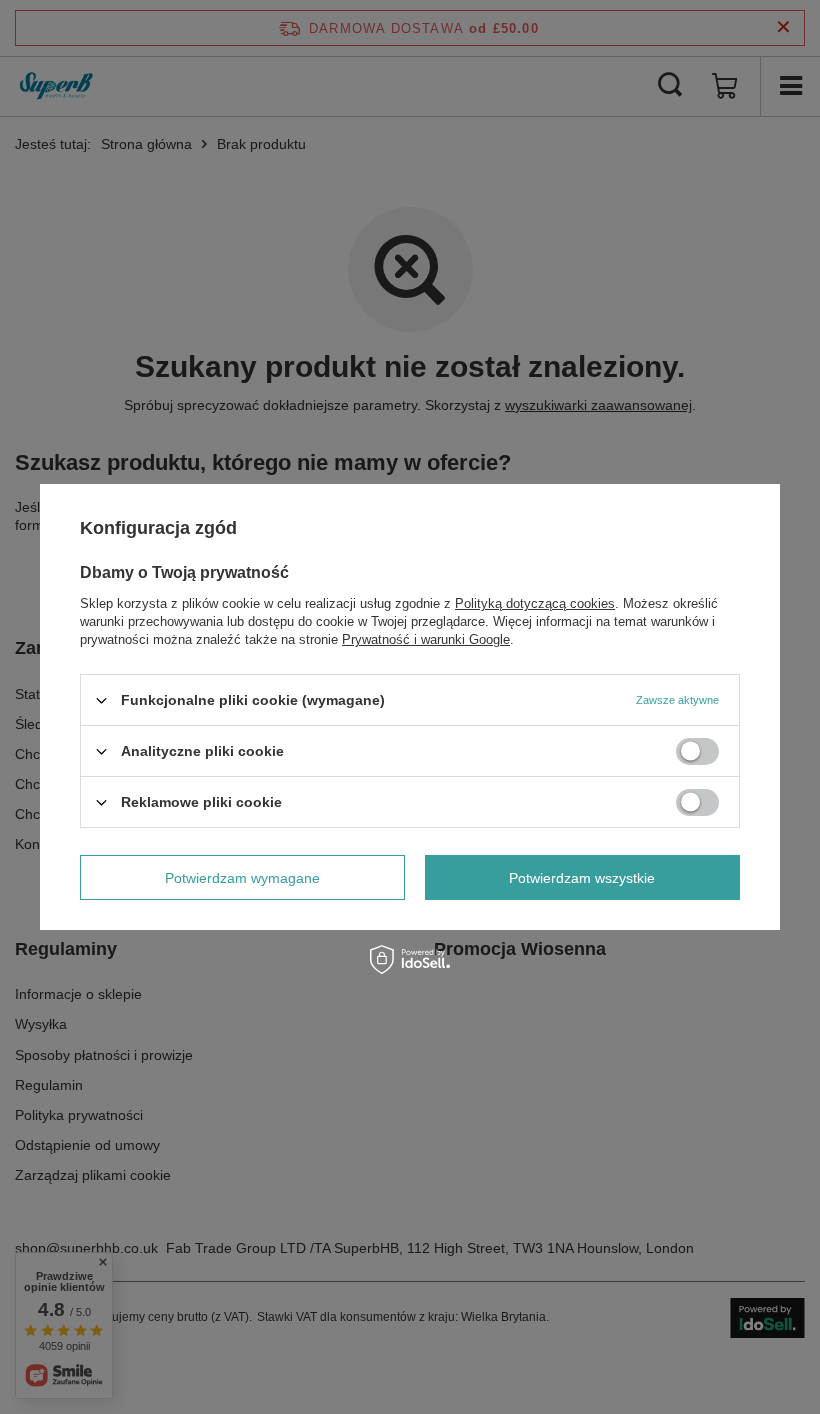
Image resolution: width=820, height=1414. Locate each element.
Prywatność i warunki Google (426, 639)
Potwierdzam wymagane (242, 877)
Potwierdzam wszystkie (582, 877)
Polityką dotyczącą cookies (535, 603)
